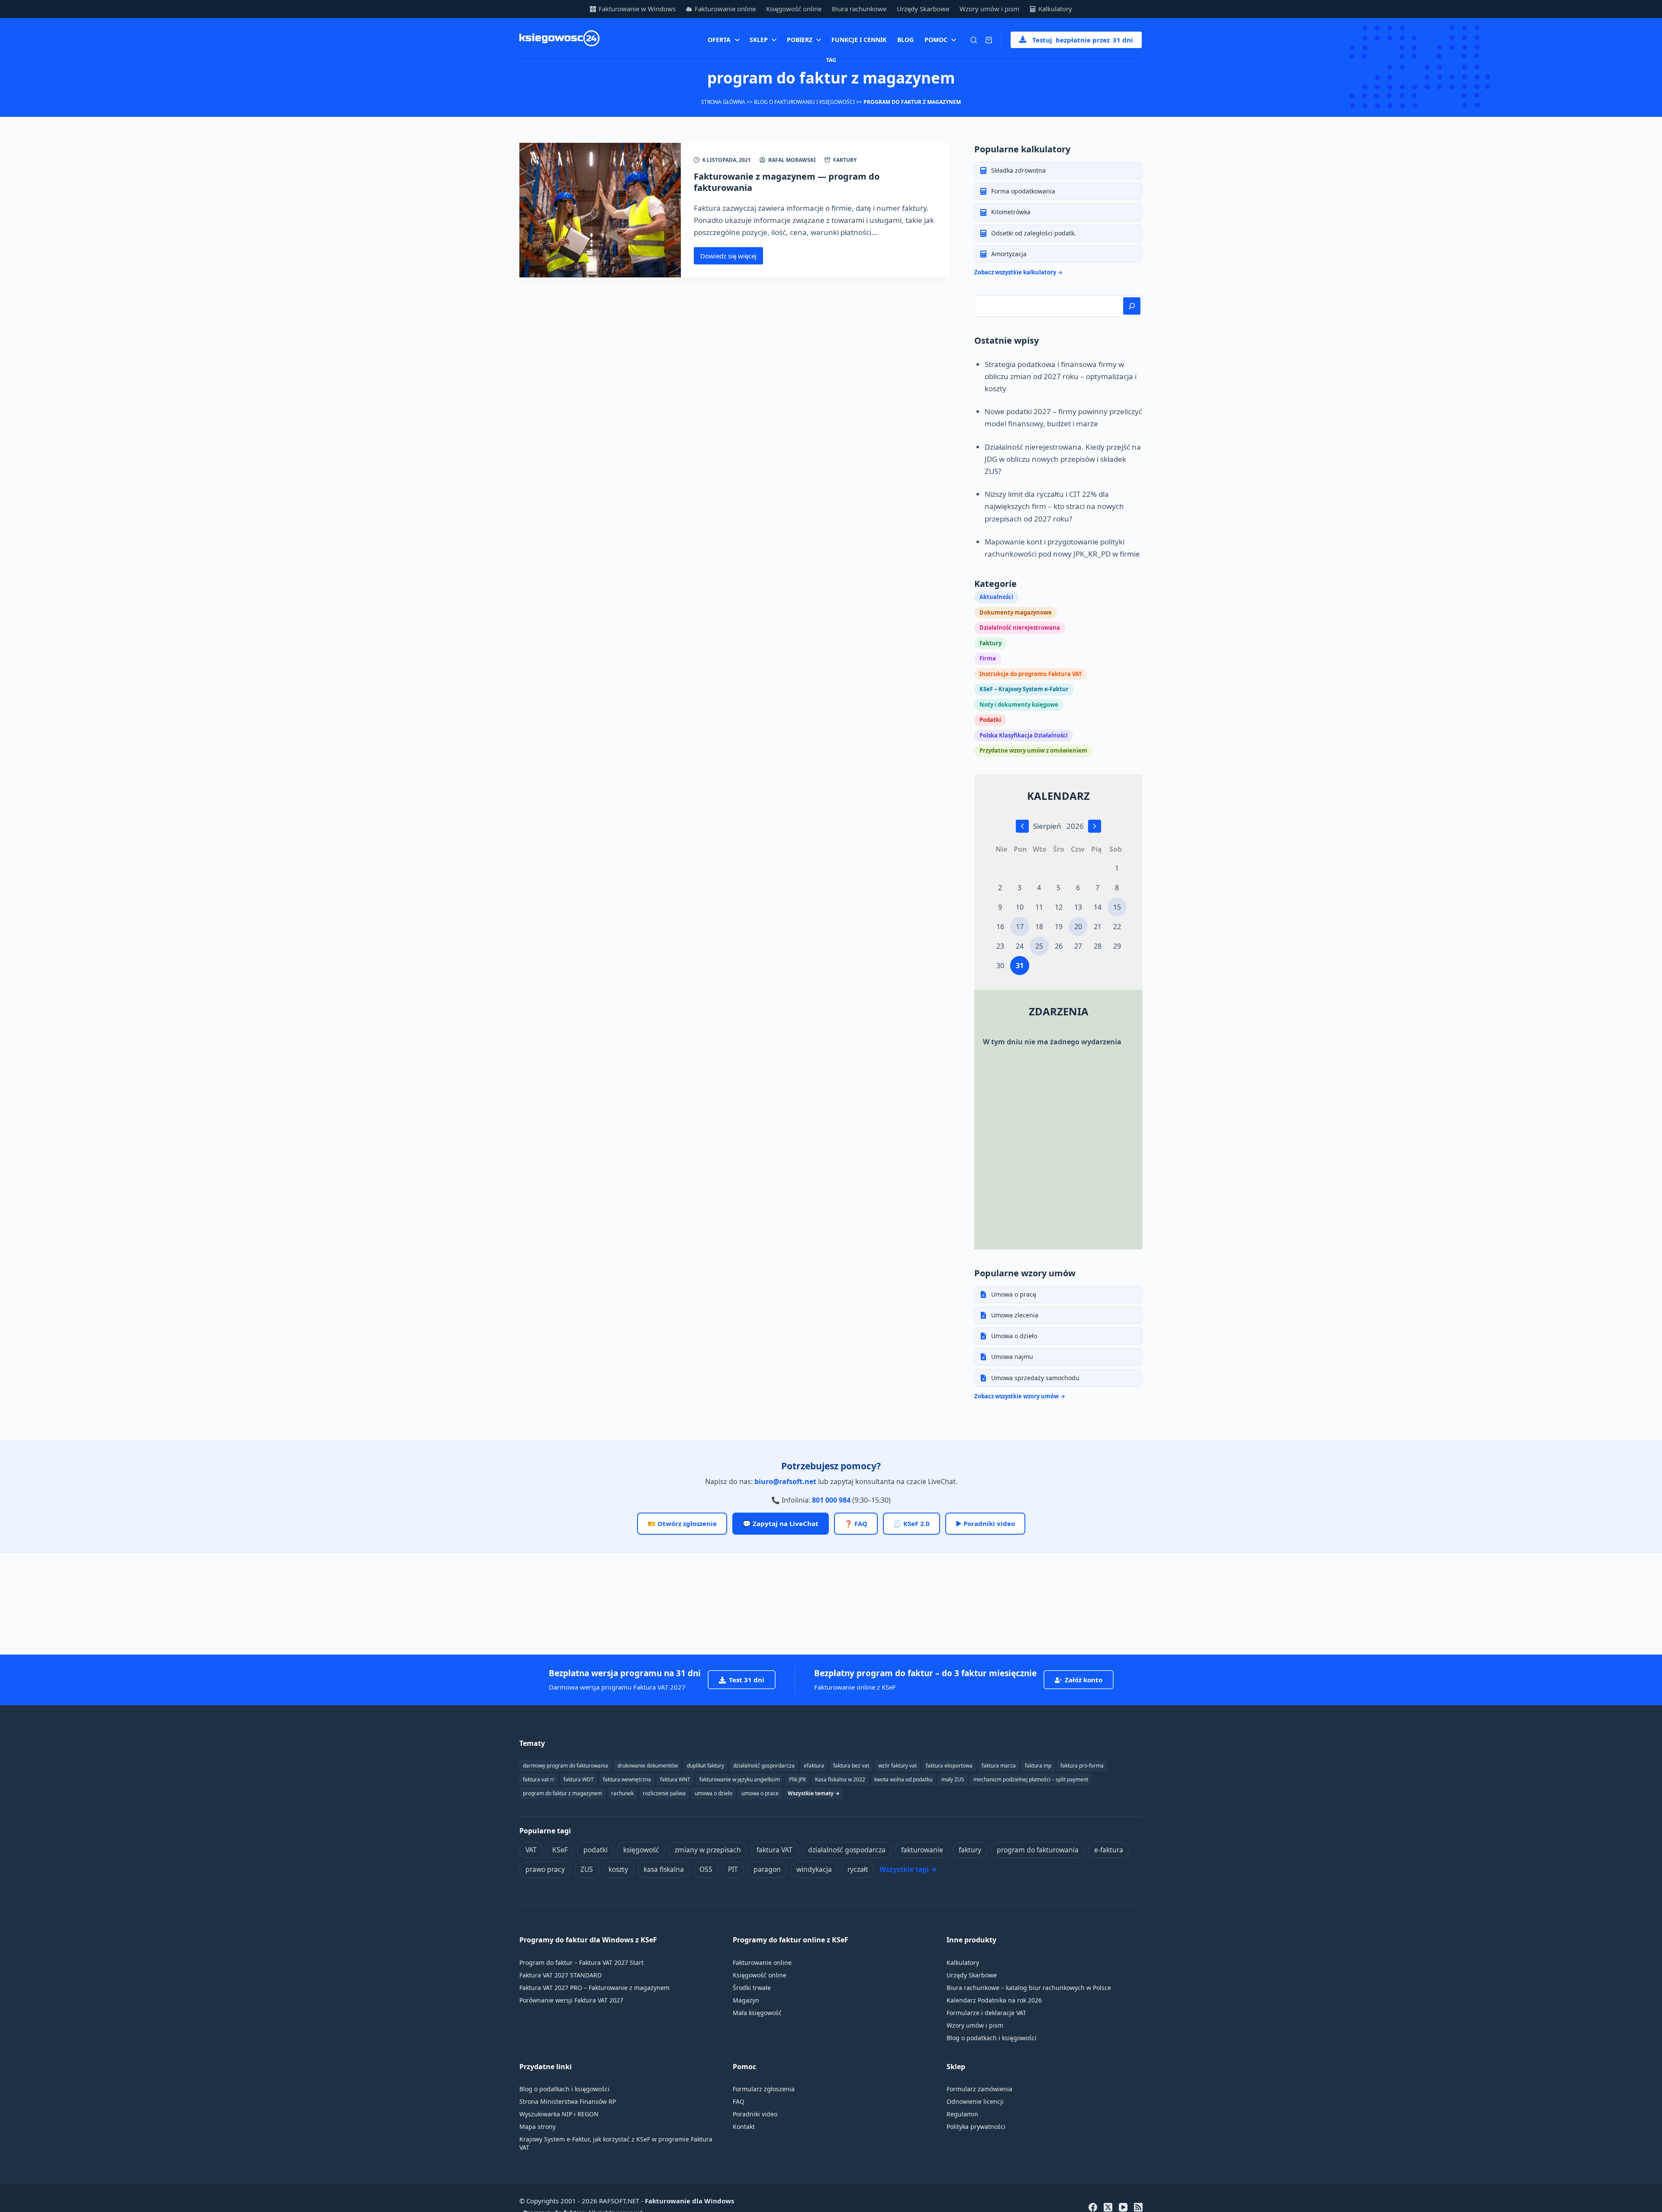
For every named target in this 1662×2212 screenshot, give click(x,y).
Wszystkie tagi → (908, 1869)
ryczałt (858, 1869)
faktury (970, 1850)
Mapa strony (538, 2127)
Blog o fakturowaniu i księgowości (804, 102)
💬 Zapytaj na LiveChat (781, 1523)
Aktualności (996, 597)
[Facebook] (1093, 2207)
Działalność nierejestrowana (1020, 628)
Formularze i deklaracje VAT (986, 2013)
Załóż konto (1084, 1680)
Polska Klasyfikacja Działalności (1024, 735)
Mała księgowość (757, 2013)
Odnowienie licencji (975, 2101)
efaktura (814, 1766)
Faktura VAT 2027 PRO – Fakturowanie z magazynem (594, 1988)
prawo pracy (545, 1869)
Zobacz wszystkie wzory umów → (1020, 1396)
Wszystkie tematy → (814, 1793)
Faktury (845, 160)
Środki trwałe (752, 1988)
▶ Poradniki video (985, 1523)
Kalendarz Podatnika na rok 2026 (994, 2000)
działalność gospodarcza (847, 1850)
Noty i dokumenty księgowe (1019, 705)
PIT (733, 1869)
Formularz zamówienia (979, 2089)
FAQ (739, 2101)
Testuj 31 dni (1083, 40)
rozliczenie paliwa (664, 1793)
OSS (706, 1869)
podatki (596, 1850)
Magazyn (746, 2000)
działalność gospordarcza (764, 1766)
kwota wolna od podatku (903, 1779)
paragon (767, 1869)
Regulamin (962, 2114)
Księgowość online (794, 9)
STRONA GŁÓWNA (723, 102)
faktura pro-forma (1082, 1766)
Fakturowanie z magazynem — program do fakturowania (787, 182)
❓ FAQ (856, 1523)
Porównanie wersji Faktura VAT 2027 (571, 2000)
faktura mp (1038, 1766)
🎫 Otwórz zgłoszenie (682, 1523)
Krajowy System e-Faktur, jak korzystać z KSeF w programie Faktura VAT (616, 2143)
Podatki (990, 720)
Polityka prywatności (976, 2127)
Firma (988, 658)
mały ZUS (953, 1779)
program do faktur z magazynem (562, 1793)
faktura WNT (675, 1779)
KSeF (560, 1850)
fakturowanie (922, 1850)
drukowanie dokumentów (647, 1766)
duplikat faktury (705, 1766)
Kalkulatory (1055, 9)
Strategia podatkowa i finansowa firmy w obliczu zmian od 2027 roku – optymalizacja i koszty (1061, 376)
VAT (531, 1850)
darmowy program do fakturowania (565, 1766)
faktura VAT (775, 1850)
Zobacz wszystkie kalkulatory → (1018, 272)
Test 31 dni (747, 1680)
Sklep (759, 40)
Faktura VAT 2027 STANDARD (560, 1975)
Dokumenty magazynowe (1016, 612)
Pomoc (936, 40)
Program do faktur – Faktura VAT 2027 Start (581, 1962)
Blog (905, 40)
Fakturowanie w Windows (637, 9)
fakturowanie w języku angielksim (740, 1779)
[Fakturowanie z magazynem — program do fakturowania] (600, 210)
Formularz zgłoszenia (764, 2089)
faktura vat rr (539, 1779)
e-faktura (1109, 1850)
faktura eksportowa (949, 1766)
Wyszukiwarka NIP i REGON (559, 2114)
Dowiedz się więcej (732, 258)
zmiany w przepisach (708, 1850)
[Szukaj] (974, 40)
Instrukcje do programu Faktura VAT (1031, 674)
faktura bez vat (851, 1766)
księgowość (641, 1850)
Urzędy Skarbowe (923, 9)
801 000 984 (831, 1500)
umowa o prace (760, 1793)
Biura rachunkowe (859, 9)
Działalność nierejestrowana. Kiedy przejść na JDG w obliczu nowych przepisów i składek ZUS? (1063, 459)
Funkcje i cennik (859, 40)
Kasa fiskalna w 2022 (840, 1779)
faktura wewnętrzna (627, 1779)
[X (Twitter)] (1108, 2207)
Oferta (719, 40)
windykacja (814, 1869)
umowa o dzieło (713, 1793)
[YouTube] (1123, 2207)
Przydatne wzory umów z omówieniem (1033, 750)
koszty (618, 1869)
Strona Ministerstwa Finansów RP (568, 2101)
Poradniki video (755, 2114)
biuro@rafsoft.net (785, 1481)
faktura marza (999, 1766)
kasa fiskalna (664, 1869)
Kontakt (744, 2127)
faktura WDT (579, 1779)
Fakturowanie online (725, 9)
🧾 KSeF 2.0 (912, 1523)
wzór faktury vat (897, 1766)
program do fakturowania (1038, 1850)
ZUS (587, 1869)
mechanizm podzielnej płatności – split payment (1031, 1779)
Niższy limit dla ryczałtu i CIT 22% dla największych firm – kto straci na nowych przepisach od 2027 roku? (1054, 506)
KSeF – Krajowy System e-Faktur (1024, 689)
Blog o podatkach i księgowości (992, 2038)
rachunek (622, 1793)
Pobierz (800, 40)
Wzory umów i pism (989, 9)
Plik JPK (797, 1779)
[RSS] (1138, 2207)
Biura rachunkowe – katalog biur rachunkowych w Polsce (1029, 1988)
